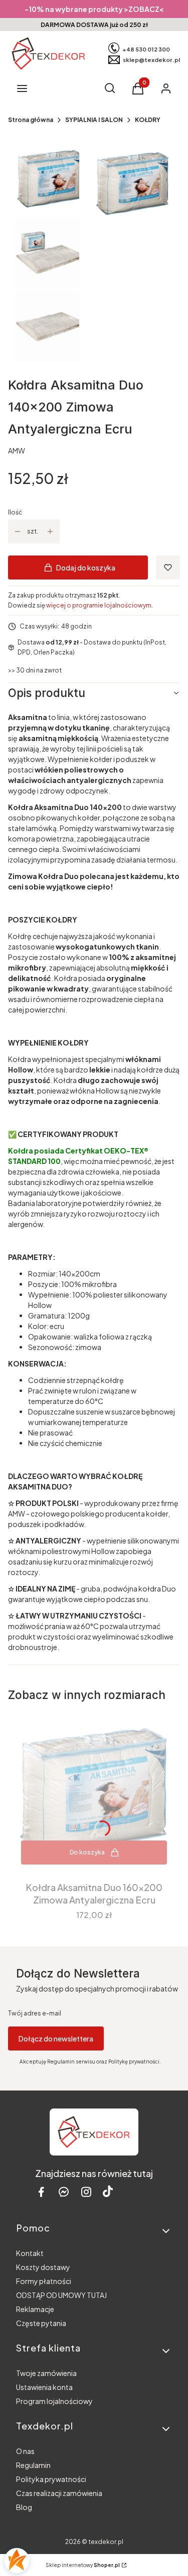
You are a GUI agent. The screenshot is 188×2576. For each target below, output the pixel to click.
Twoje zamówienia (46, 2373)
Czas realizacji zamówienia (59, 2493)
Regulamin (33, 2465)
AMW (17, 450)
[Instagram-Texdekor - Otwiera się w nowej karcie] (86, 2192)
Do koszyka (87, 1852)
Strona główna (31, 120)
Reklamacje (35, 2309)
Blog (24, 2507)
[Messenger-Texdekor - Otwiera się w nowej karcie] (64, 2192)
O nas (25, 2451)
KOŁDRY (148, 120)
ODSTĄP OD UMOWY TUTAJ (61, 2295)
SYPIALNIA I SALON (94, 120)
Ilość (15, 512)
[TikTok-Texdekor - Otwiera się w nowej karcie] (108, 2192)
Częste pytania (41, 2323)
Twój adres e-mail (35, 2013)
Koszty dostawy (43, 2267)
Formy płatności (44, 2281)
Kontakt (30, 2253)
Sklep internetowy (83, 2565)
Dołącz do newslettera (56, 2038)
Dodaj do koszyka (86, 567)
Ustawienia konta (44, 2387)
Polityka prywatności (51, 2479)
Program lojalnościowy (54, 2401)
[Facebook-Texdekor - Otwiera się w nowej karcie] (41, 2192)
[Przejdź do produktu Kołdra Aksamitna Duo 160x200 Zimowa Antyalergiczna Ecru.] (94, 1792)
